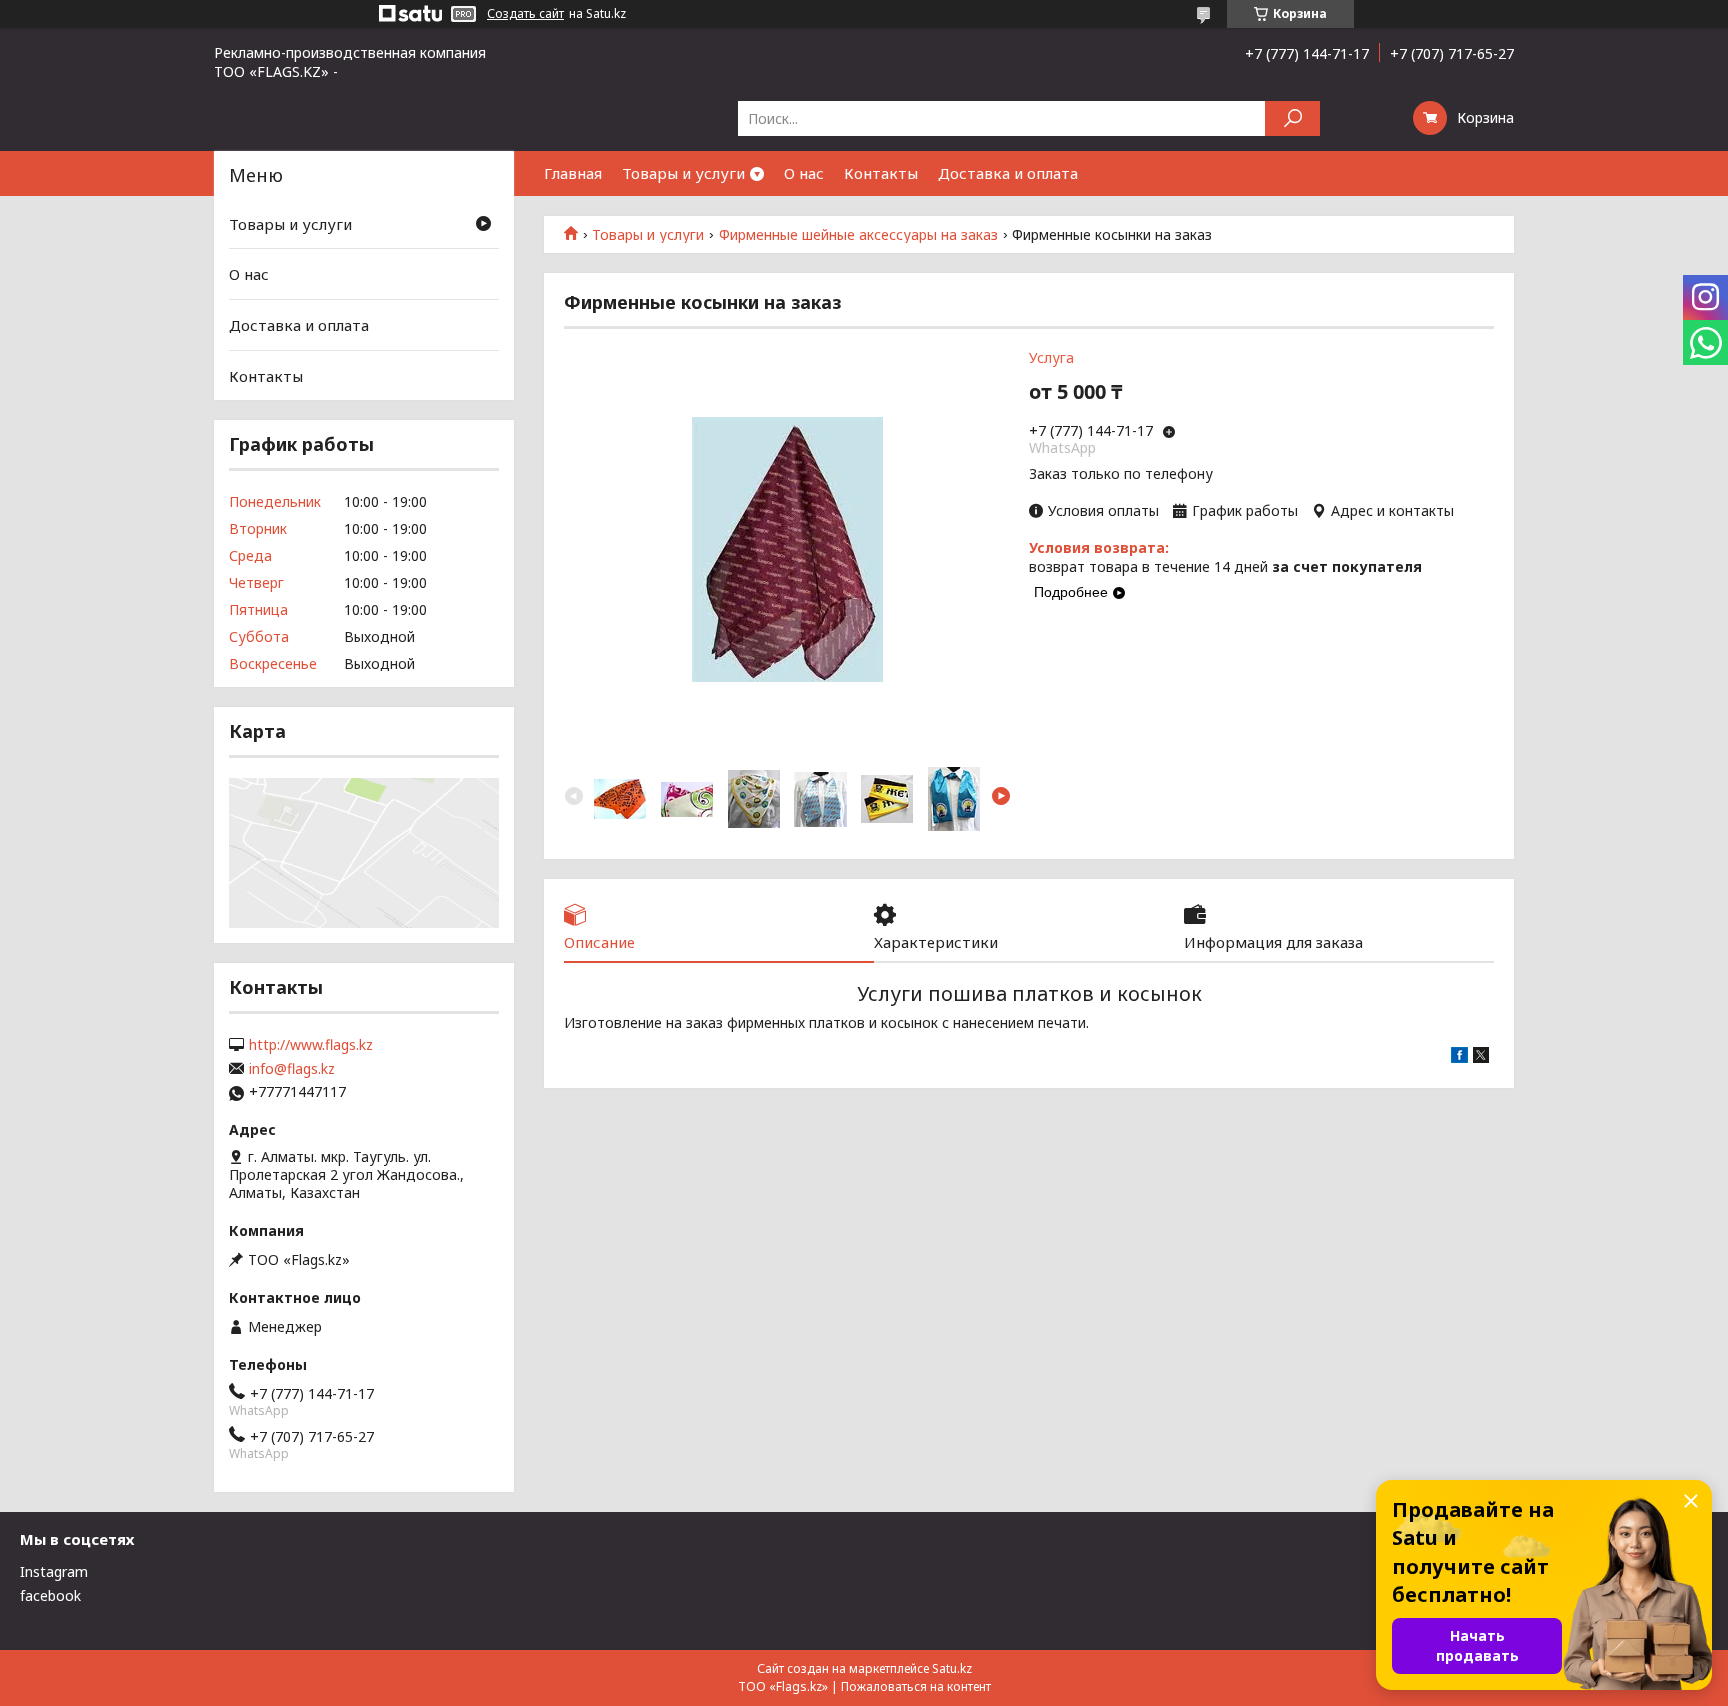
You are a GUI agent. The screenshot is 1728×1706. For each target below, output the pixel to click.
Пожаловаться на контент (916, 1686)
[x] (1481, 1057)
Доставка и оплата (1008, 173)
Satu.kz (952, 1668)
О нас (804, 173)
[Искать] (1292, 118)
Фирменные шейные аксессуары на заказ (858, 235)
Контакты (881, 173)
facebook (50, 1595)
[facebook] (1459, 1057)
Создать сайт (525, 14)
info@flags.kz (292, 1069)
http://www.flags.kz (311, 1045)
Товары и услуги (683, 173)
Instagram (54, 1571)
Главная (573, 173)
